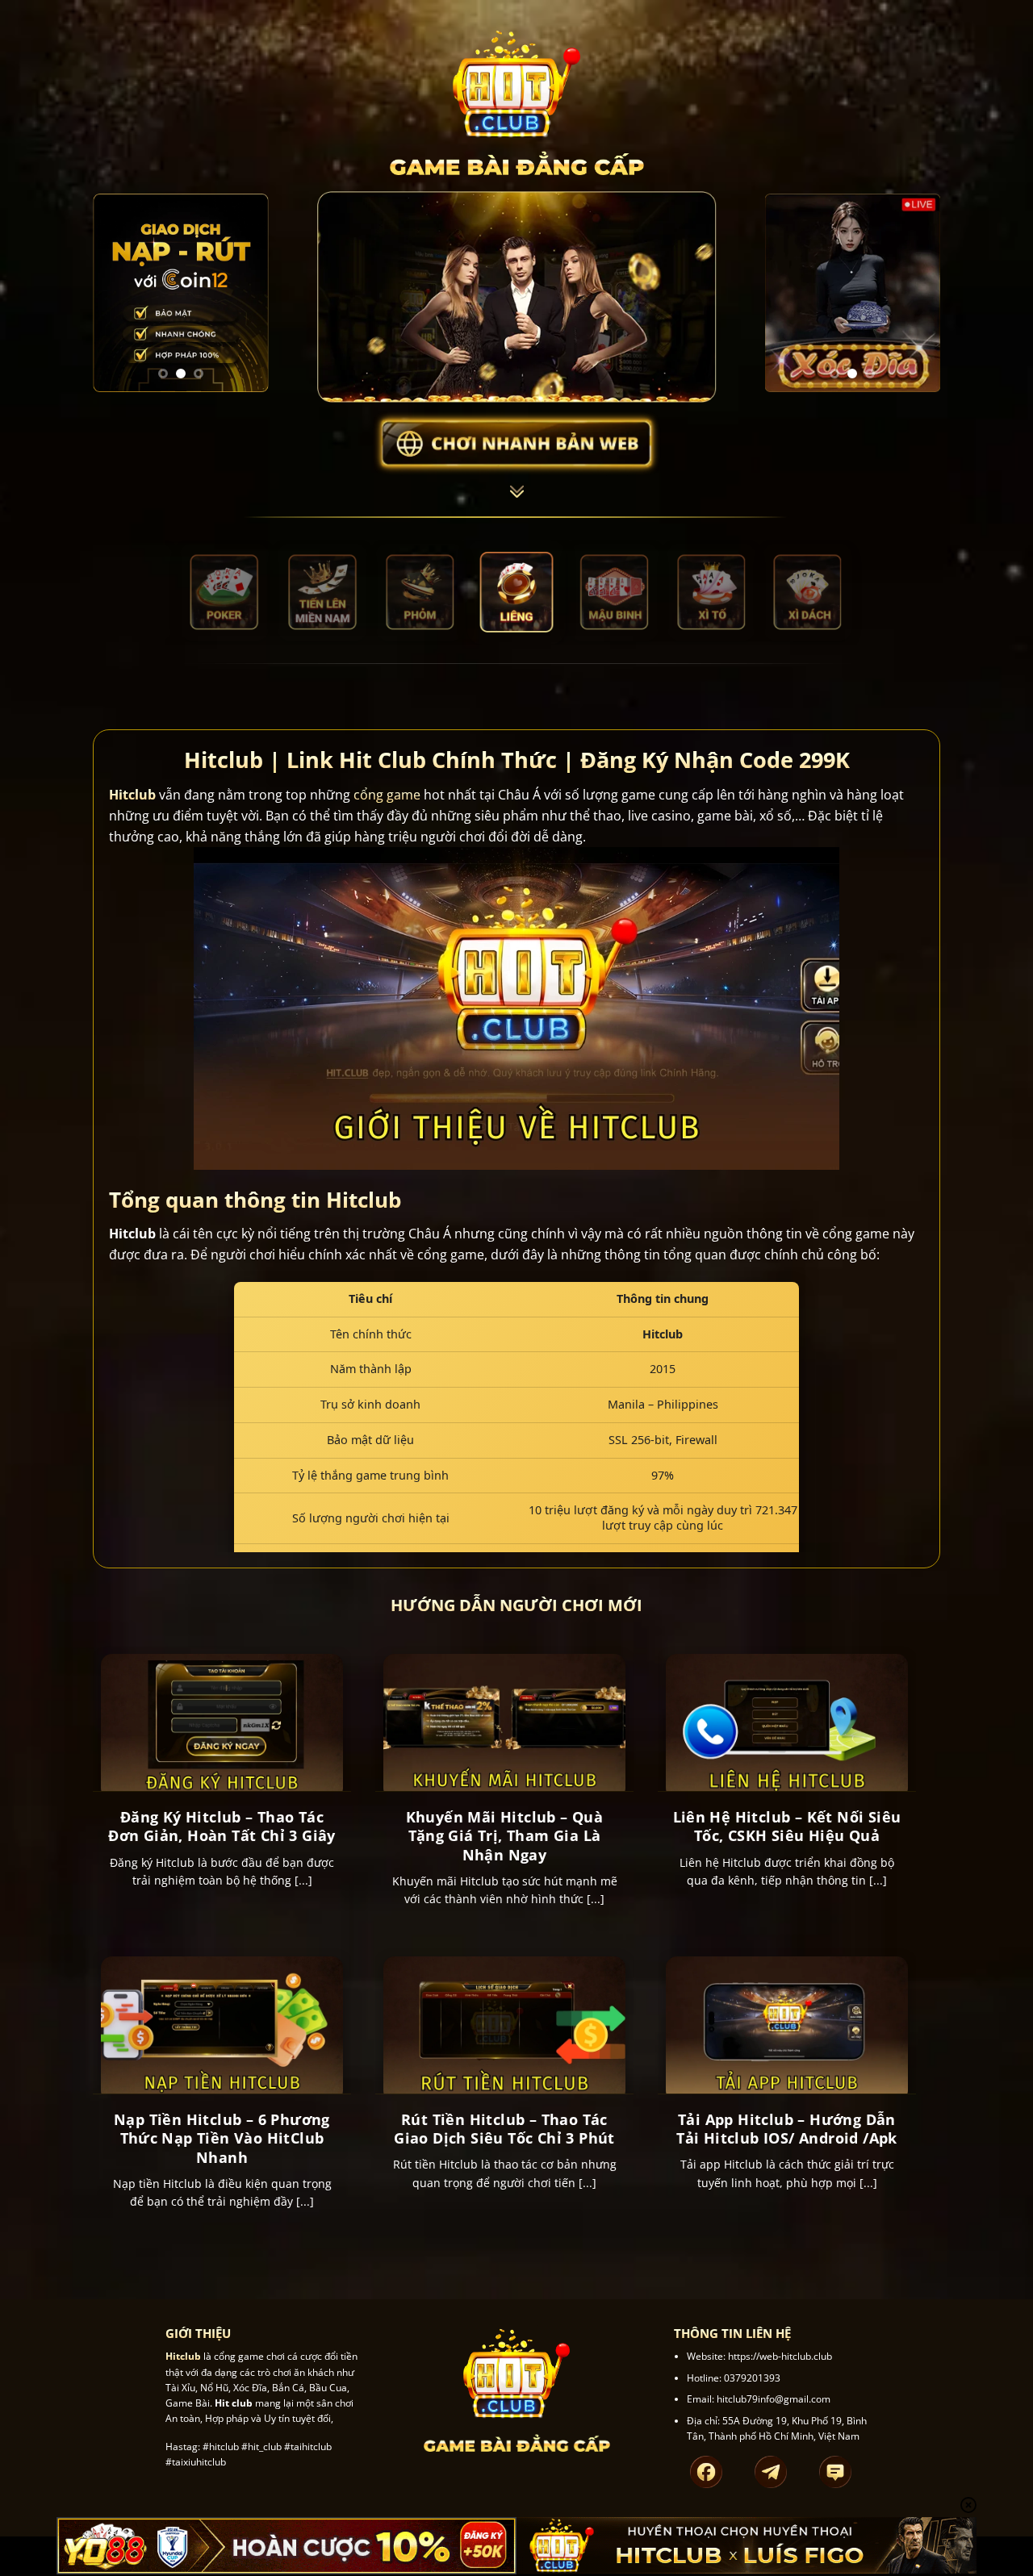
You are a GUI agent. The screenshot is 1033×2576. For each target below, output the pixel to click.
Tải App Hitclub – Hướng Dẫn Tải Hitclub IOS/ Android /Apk (787, 2129)
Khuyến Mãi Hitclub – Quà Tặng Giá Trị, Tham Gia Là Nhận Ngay (505, 1836)
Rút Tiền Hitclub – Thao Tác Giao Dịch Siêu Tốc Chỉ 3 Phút (504, 2129)
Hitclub (132, 795)
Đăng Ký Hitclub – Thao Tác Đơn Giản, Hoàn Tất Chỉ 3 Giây (222, 1827)
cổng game (387, 795)
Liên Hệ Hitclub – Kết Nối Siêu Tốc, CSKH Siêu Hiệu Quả (787, 1827)
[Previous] (117, 293)
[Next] (245, 293)
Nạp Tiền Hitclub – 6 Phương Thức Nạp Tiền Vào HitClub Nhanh (222, 2139)
